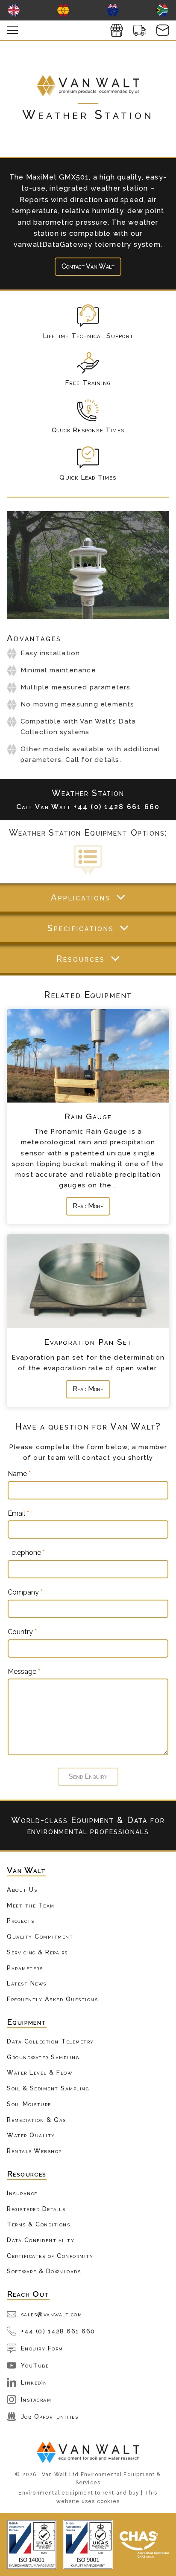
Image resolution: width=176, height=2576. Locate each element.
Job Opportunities (50, 2416)
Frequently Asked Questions (52, 1999)
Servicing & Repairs (37, 1952)
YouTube (35, 2365)
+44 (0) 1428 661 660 (58, 2331)
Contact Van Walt (88, 266)
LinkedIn (34, 2382)
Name (19, 1474)
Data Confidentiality (41, 2240)
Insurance (22, 2193)
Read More (88, 1206)
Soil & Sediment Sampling (48, 2088)
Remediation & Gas (37, 2120)
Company (25, 1592)
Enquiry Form (42, 2348)
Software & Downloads (44, 2271)
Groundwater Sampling (43, 2057)
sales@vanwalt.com (52, 2314)
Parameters (25, 1968)
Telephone (26, 1553)
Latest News (27, 1983)
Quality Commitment (40, 1936)
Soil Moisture (29, 2104)
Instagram (36, 2399)
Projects (21, 1920)
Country (22, 1632)
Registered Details (36, 2209)
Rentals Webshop (34, 2151)
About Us (22, 1889)
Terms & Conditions (38, 2224)
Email (18, 1514)
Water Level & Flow (40, 2072)
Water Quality (31, 2135)
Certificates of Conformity (50, 2256)
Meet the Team (31, 1905)
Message (24, 1672)
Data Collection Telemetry (50, 2041)
